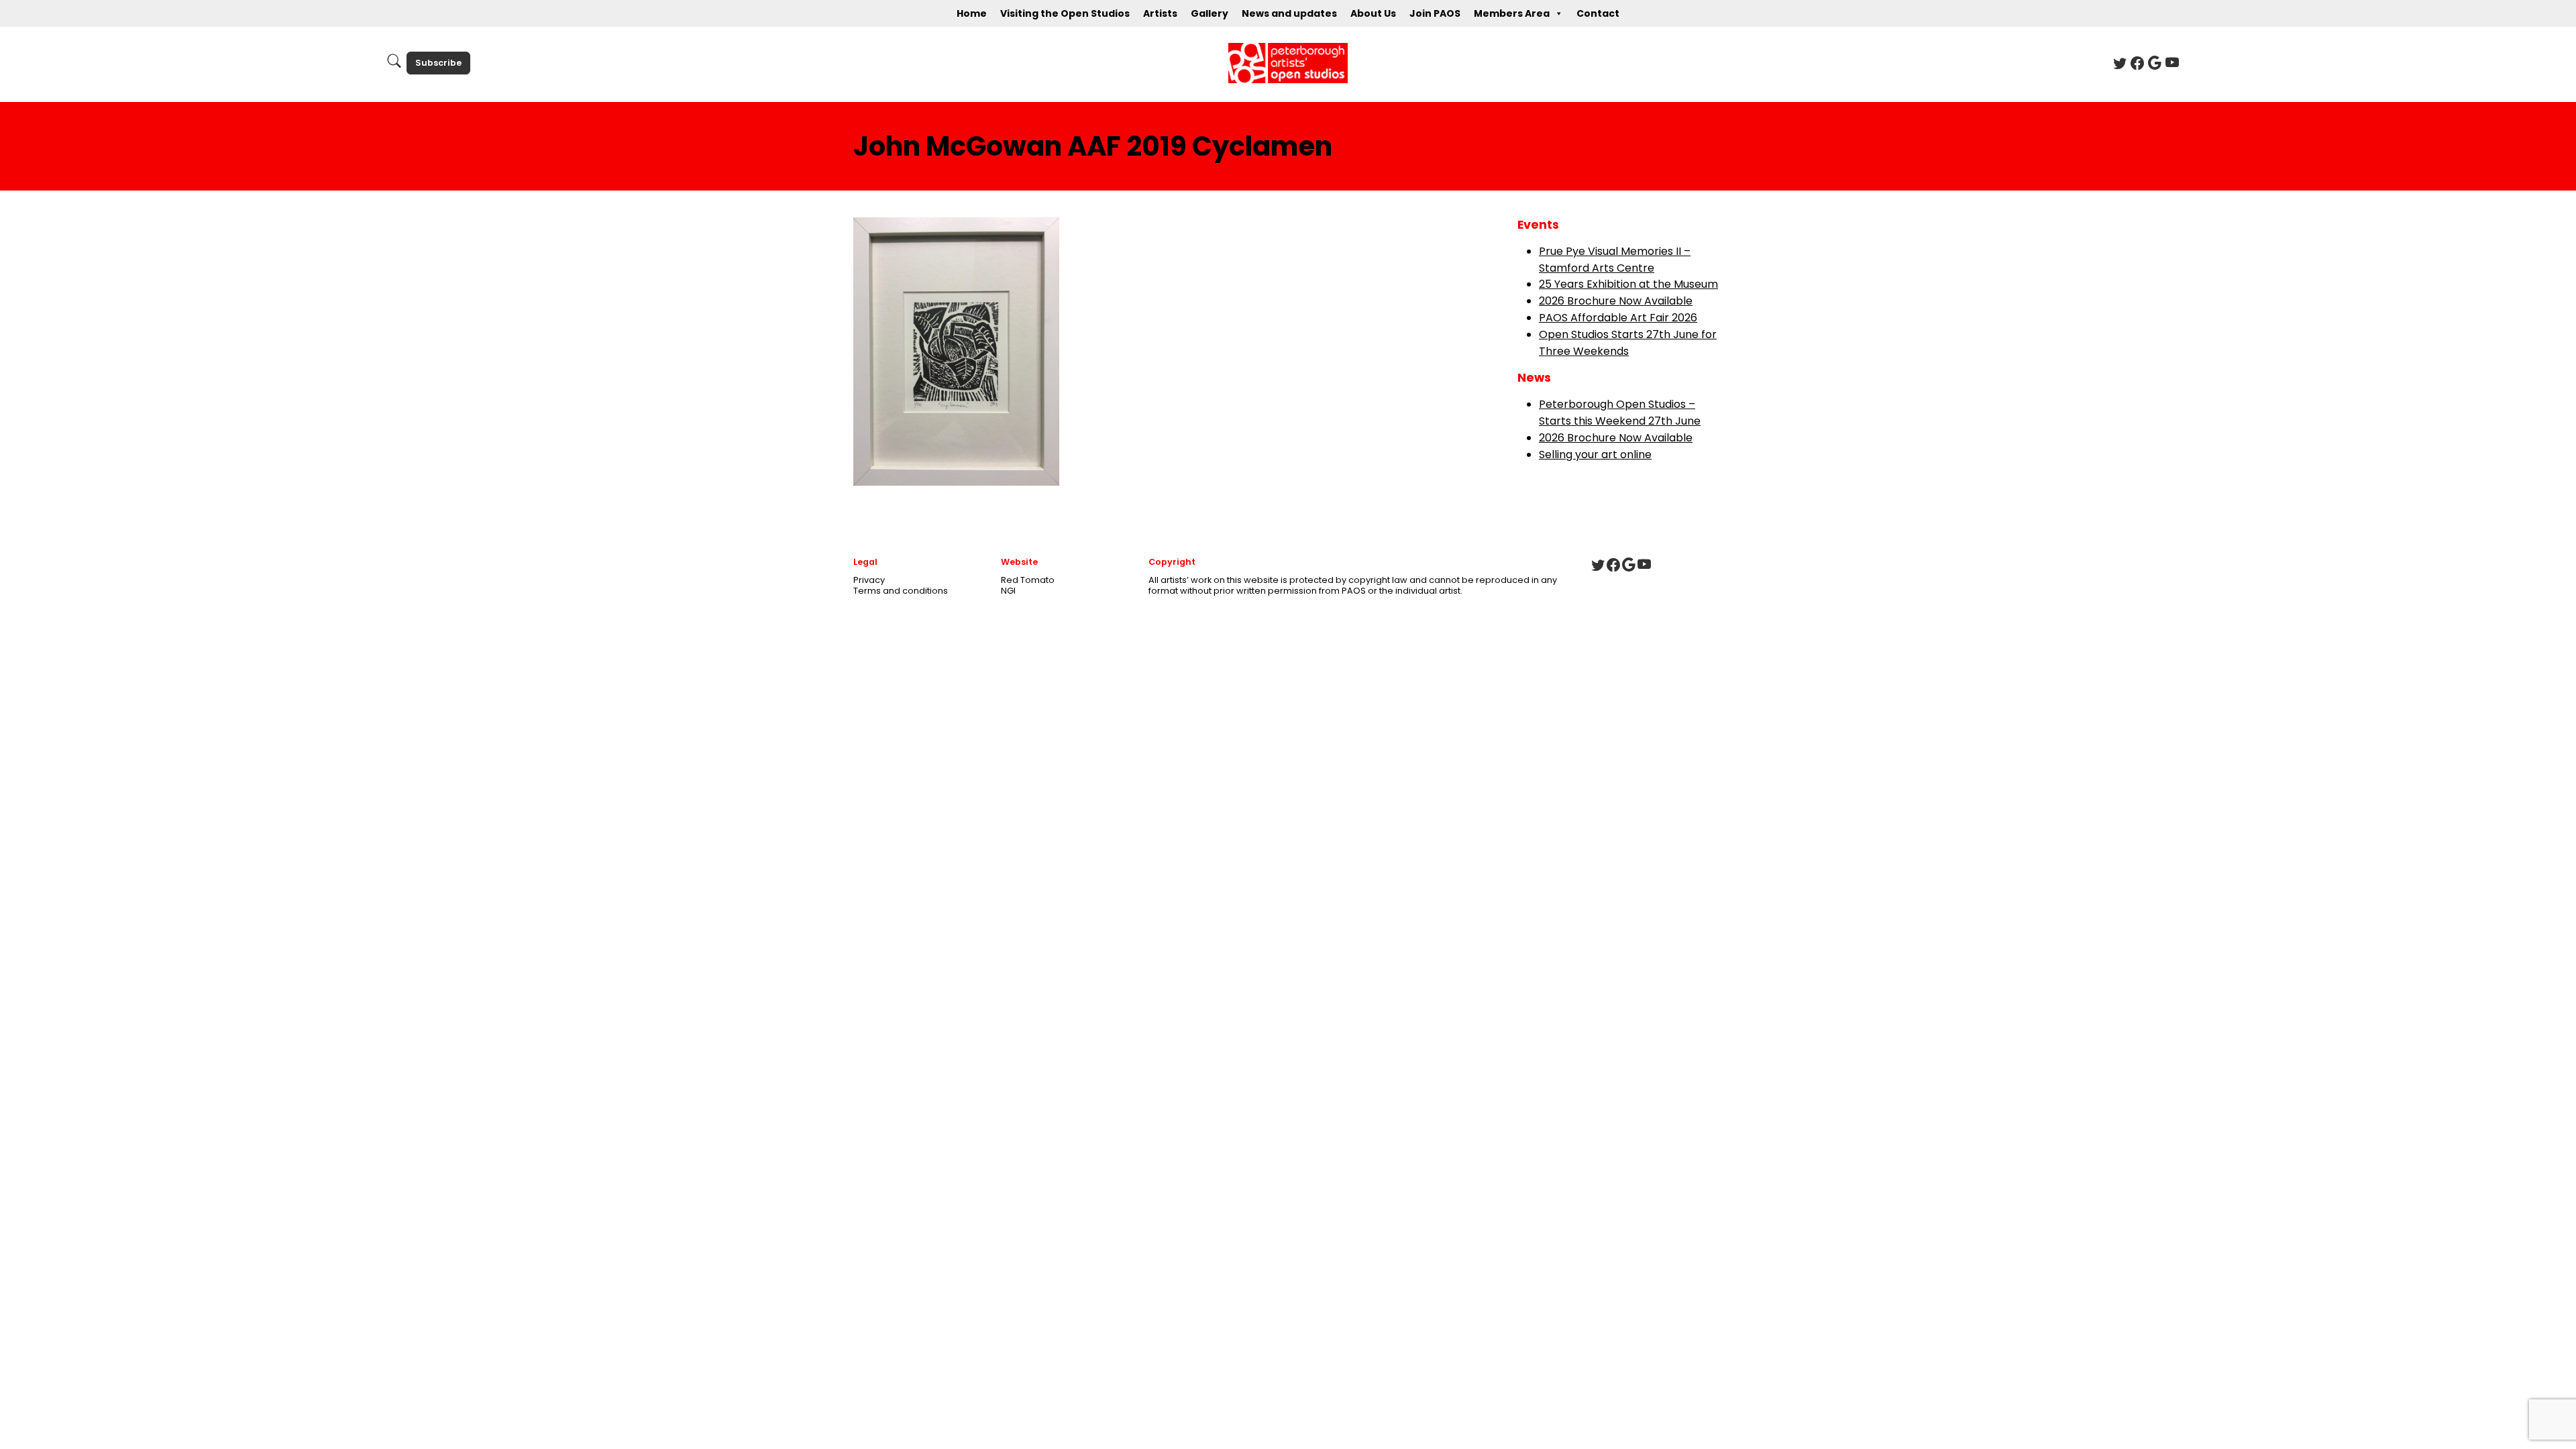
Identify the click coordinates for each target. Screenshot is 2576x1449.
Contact (1598, 13)
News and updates (1289, 13)
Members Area (1512, 13)
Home (972, 13)
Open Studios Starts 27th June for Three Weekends (1628, 343)
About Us (1373, 13)
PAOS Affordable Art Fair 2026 (1618, 318)
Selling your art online (1595, 454)
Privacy (869, 580)
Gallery (1210, 13)
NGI (1008, 591)
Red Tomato (1028, 580)
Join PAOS (1435, 13)
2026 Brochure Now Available (1616, 301)
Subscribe (438, 63)
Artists (1160, 13)
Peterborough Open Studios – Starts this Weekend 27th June (1620, 413)
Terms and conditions (901, 591)
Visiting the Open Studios (1065, 13)
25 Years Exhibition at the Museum (1628, 284)
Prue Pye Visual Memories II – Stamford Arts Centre (1615, 260)
